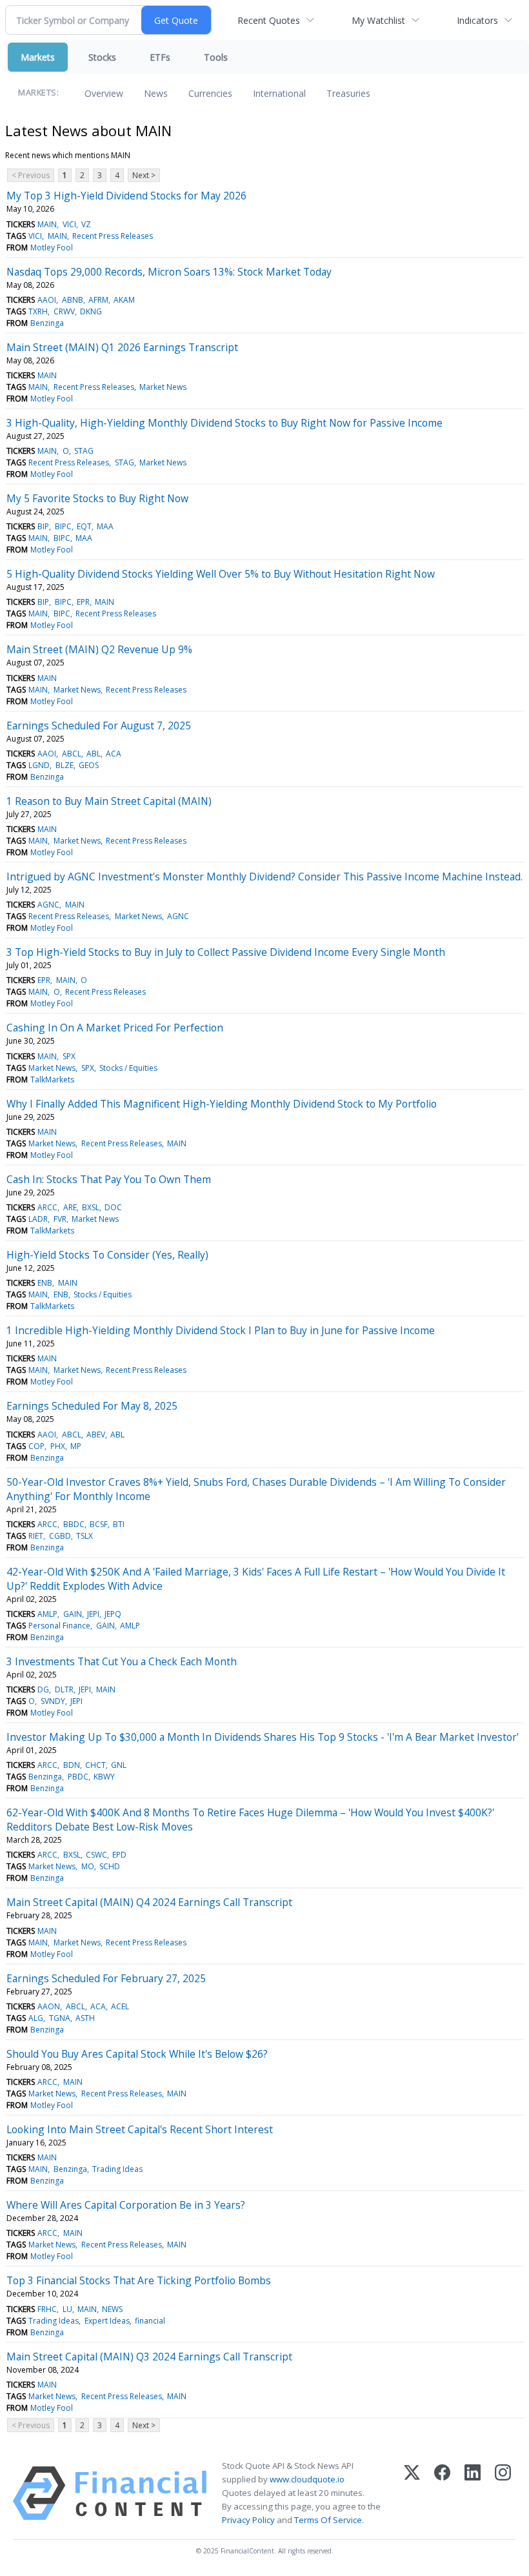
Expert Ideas (107, 2321)
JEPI (93, 1614)
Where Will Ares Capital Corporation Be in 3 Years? (126, 2205)
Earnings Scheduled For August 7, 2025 (99, 725)
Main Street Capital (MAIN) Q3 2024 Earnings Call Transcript (149, 2357)
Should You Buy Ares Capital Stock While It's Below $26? (137, 2054)
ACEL (120, 2006)
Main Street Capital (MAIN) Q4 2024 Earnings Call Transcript (149, 1902)
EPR (83, 602)
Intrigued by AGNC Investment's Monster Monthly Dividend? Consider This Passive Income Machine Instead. (264, 877)
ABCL (72, 754)
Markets (38, 57)
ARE (70, 1207)
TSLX (85, 1536)
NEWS (112, 2309)
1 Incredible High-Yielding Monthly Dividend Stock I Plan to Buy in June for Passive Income (221, 1330)
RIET (36, 1536)
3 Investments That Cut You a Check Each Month (122, 1661)
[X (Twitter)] (412, 2493)
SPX (69, 1056)
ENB (45, 1283)
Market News (163, 387)
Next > (144, 175)
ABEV (96, 1435)
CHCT (95, 1765)
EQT (84, 526)
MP (76, 1446)
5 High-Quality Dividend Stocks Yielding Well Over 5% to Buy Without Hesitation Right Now (221, 574)
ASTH (85, 2018)
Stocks (102, 57)
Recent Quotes (269, 20)
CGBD (60, 1536)
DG (43, 1689)
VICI (69, 224)
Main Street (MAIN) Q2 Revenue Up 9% (99, 649)
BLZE (65, 765)
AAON (49, 2006)
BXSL (91, 1207)
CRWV (64, 311)
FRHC (47, 2309)
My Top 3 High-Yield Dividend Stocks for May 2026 (126, 196)
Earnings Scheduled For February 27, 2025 (106, 1978)
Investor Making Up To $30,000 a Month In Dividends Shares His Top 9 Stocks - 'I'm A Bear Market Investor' (263, 1737)
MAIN (47, 224)
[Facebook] (442, 2493)
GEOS (89, 765)
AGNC (48, 905)
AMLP (47, 1614)
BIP (43, 526)
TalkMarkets (52, 1080)
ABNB (73, 300)
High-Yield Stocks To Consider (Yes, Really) (107, 1255)
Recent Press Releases (113, 236)
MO (88, 1866)
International (279, 93)
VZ (86, 224)
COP (36, 1446)
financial (150, 2321)
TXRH (38, 311)
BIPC (63, 526)
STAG (84, 451)
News (156, 93)
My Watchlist (378, 20)
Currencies (210, 93)
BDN (72, 1765)
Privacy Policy (248, 2520)
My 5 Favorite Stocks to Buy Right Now (97, 498)
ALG (36, 2018)
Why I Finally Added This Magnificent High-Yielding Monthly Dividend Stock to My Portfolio (222, 1104)
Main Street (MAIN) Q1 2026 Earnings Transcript (122, 347)
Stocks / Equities (128, 1068)
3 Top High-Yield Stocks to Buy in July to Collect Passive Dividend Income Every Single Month (226, 952)
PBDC (78, 1777)
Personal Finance (59, 1626)
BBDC (74, 1524)
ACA (114, 754)
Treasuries (348, 93)
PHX (58, 1446)
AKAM (124, 300)
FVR (60, 1219)
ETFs (160, 57)
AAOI (47, 300)
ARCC (47, 1207)
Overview (104, 93)
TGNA (60, 2018)
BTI (119, 1524)
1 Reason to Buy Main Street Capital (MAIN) (109, 801)
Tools (216, 57)
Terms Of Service (328, 2520)
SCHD (110, 1866)
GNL (119, 1765)
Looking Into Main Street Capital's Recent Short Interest (140, 2129)
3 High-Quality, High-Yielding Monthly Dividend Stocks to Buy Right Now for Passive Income (225, 423)
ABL (94, 754)
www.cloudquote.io (307, 2479)
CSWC (96, 1855)
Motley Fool (52, 248)
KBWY (104, 1777)
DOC (113, 1207)
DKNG (91, 311)
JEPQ (113, 1614)
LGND (39, 765)
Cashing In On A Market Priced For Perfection (115, 1028)
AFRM (98, 300)
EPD (119, 1855)
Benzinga (47, 323)
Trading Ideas (117, 2169)
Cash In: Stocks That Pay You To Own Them (109, 1179)
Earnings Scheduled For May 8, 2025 (92, 1406)
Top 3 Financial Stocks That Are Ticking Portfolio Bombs (139, 2280)
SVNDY (53, 1701)
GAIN (73, 1614)
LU (67, 2309)
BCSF (99, 1524)
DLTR (64, 1689)
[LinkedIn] (473, 2493)
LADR (38, 1219)
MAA (105, 526)
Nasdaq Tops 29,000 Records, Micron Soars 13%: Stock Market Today (169, 272)
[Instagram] (503, 2493)
